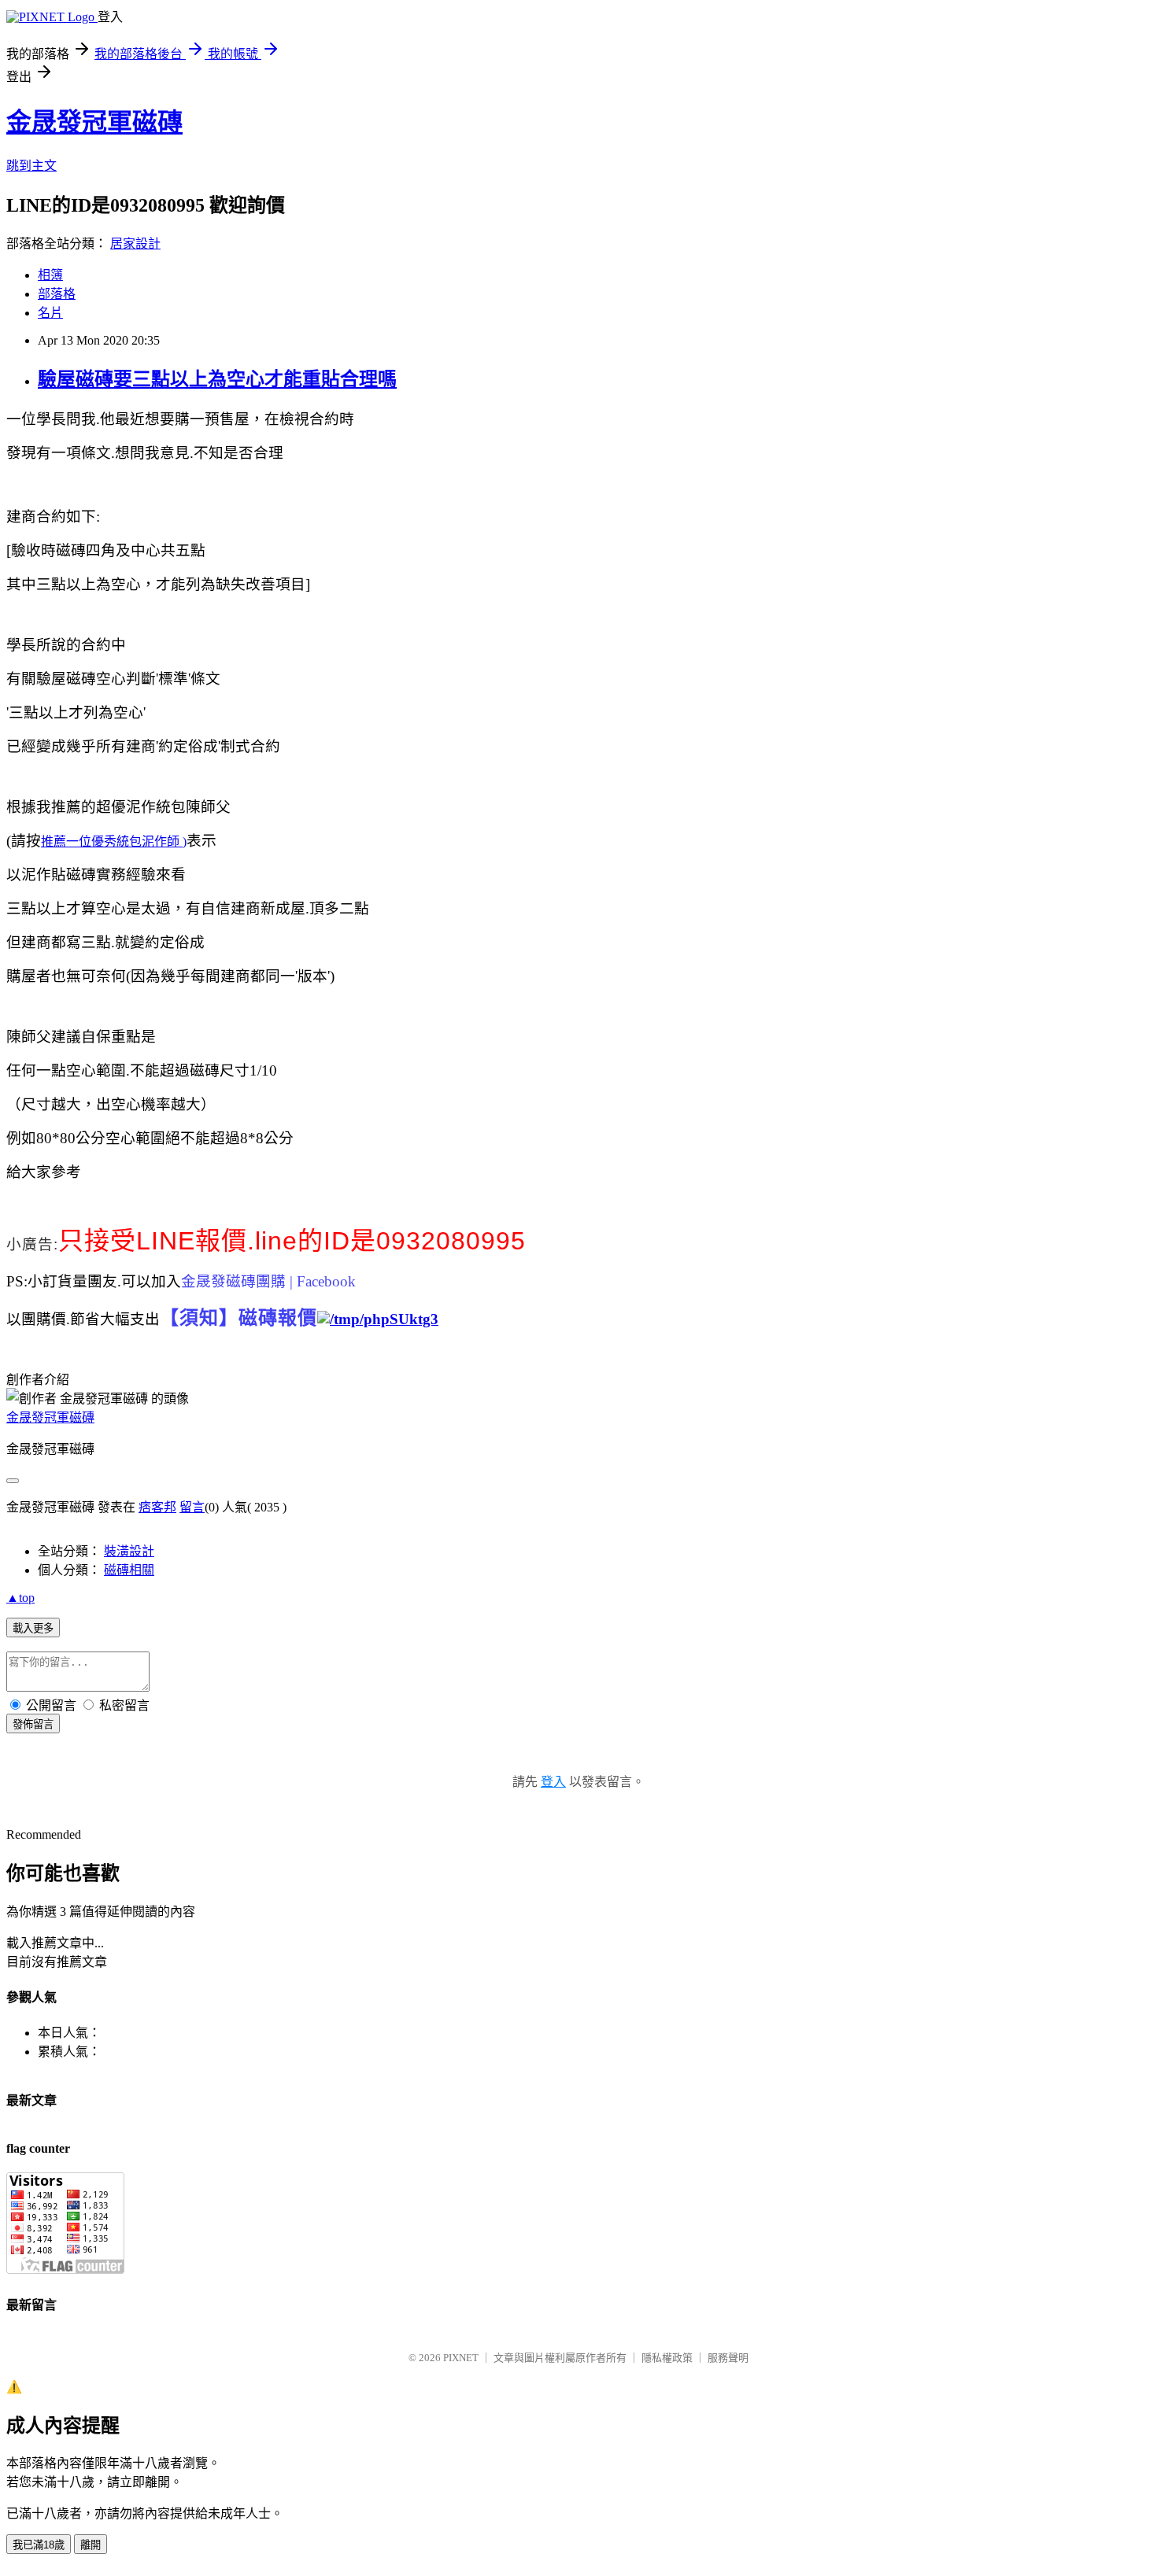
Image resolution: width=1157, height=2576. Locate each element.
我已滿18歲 (39, 2545)
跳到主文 (31, 166)
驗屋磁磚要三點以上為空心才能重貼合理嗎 (217, 379)
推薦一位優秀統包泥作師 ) (114, 841)
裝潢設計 (129, 1551)
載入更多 (33, 1628)
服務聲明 (728, 2358)
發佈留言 (33, 1724)
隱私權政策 (667, 2358)
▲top (20, 1598)
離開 (91, 2545)
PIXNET (461, 2358)
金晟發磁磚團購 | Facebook (268, 1281)
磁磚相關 (129, 1570)
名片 (50, 313)
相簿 (50, 275)
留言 (192, 1507)
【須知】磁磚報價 (238, 1318)
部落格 (57, 294)
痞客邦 (157, 1507)
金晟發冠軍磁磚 (94, 122)
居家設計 (135, 244)
